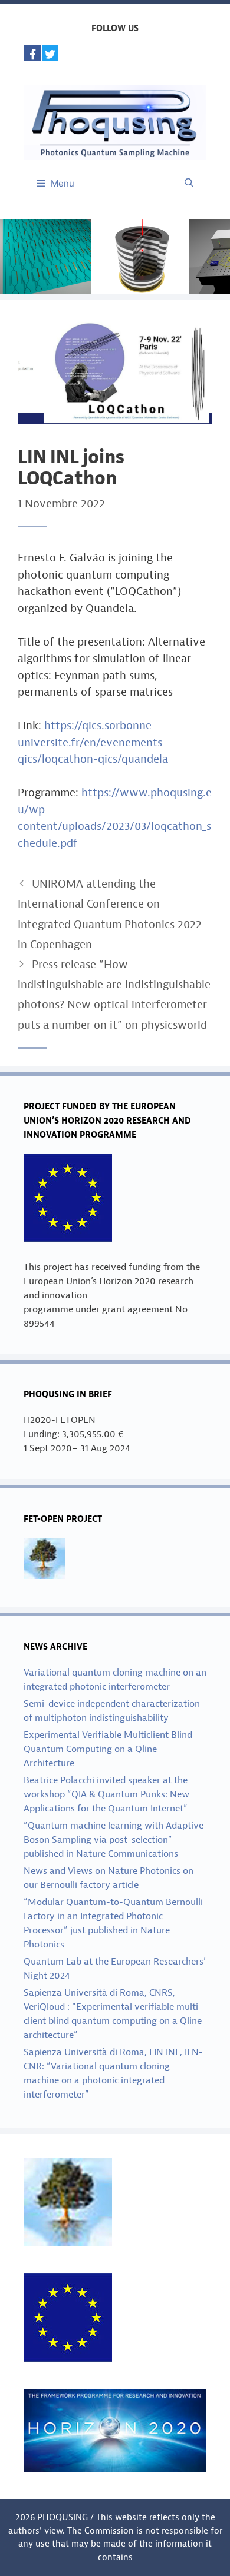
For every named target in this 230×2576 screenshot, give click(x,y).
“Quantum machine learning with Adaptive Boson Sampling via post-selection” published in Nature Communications (114, 1840)
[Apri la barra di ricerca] (189, 184)
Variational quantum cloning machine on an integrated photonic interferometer (115, 1680)
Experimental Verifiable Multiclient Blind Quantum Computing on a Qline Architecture (108, 1749)
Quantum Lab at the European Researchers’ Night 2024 (115, 1969)
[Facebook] (32, 53)
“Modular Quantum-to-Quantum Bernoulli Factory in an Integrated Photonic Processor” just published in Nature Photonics (113, 1923)
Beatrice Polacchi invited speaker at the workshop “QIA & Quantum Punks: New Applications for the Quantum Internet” (106, 1794)
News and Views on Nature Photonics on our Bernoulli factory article (109, 1878)
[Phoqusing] (115, 122)
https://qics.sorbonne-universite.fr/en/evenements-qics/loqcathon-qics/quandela (93, 742)
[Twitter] (50, 53)
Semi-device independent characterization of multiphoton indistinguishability (112, 1711)
